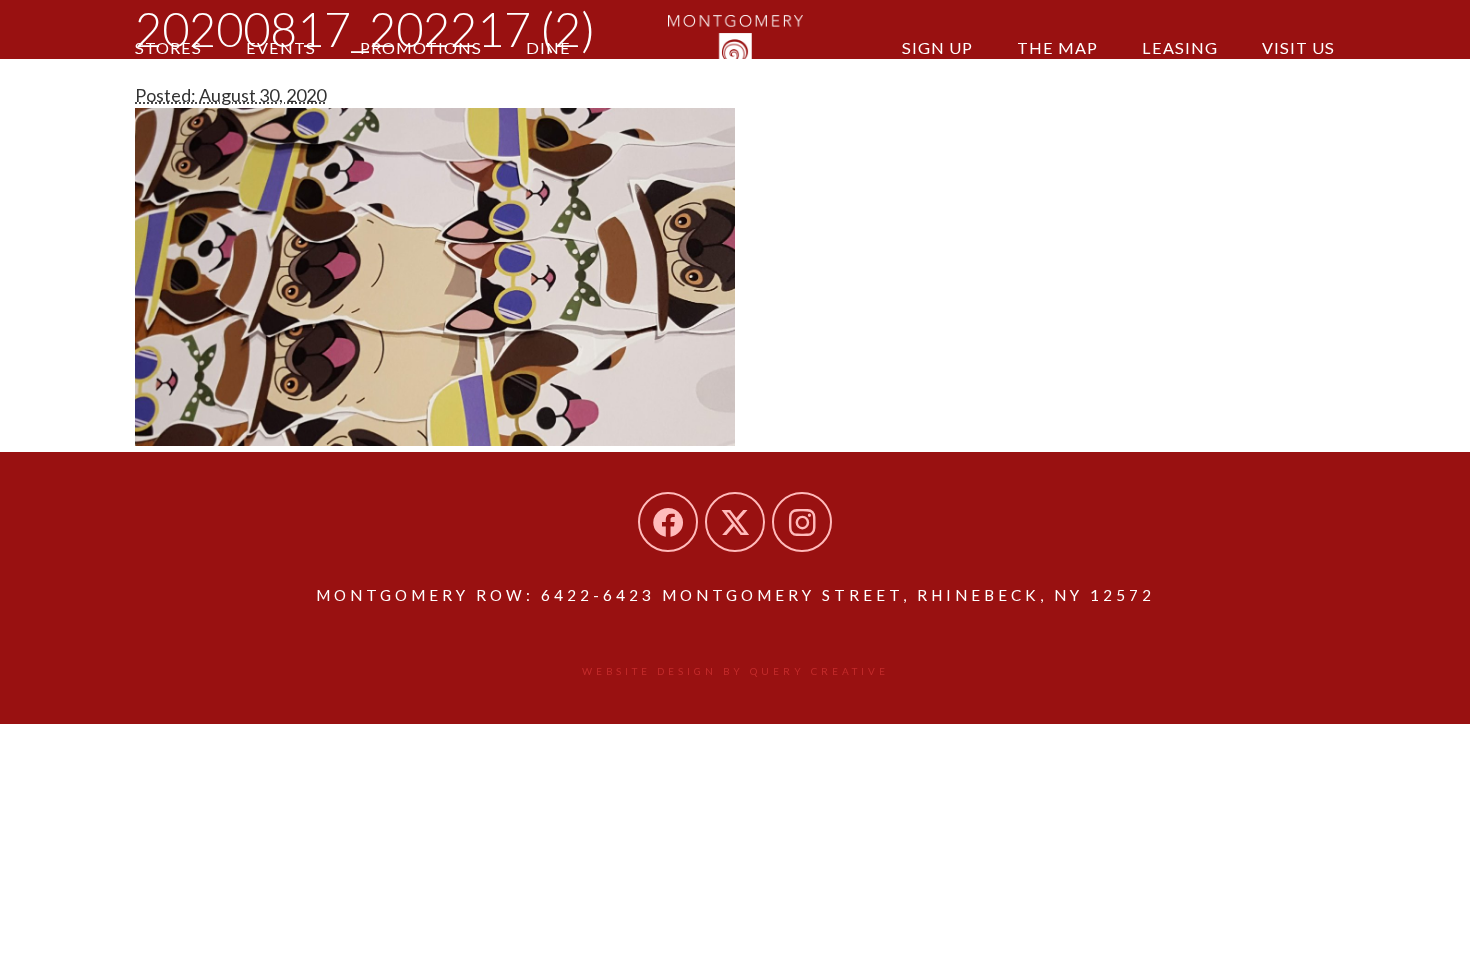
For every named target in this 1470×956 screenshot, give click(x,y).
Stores (168, 47)
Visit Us (1298, 47)
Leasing (1180, 47)
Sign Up (937, 47)
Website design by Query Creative (735, 671)
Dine (548, 47)
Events (281, 47)
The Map (1057, 47)
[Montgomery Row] (735, 45)
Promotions (421, 47)
